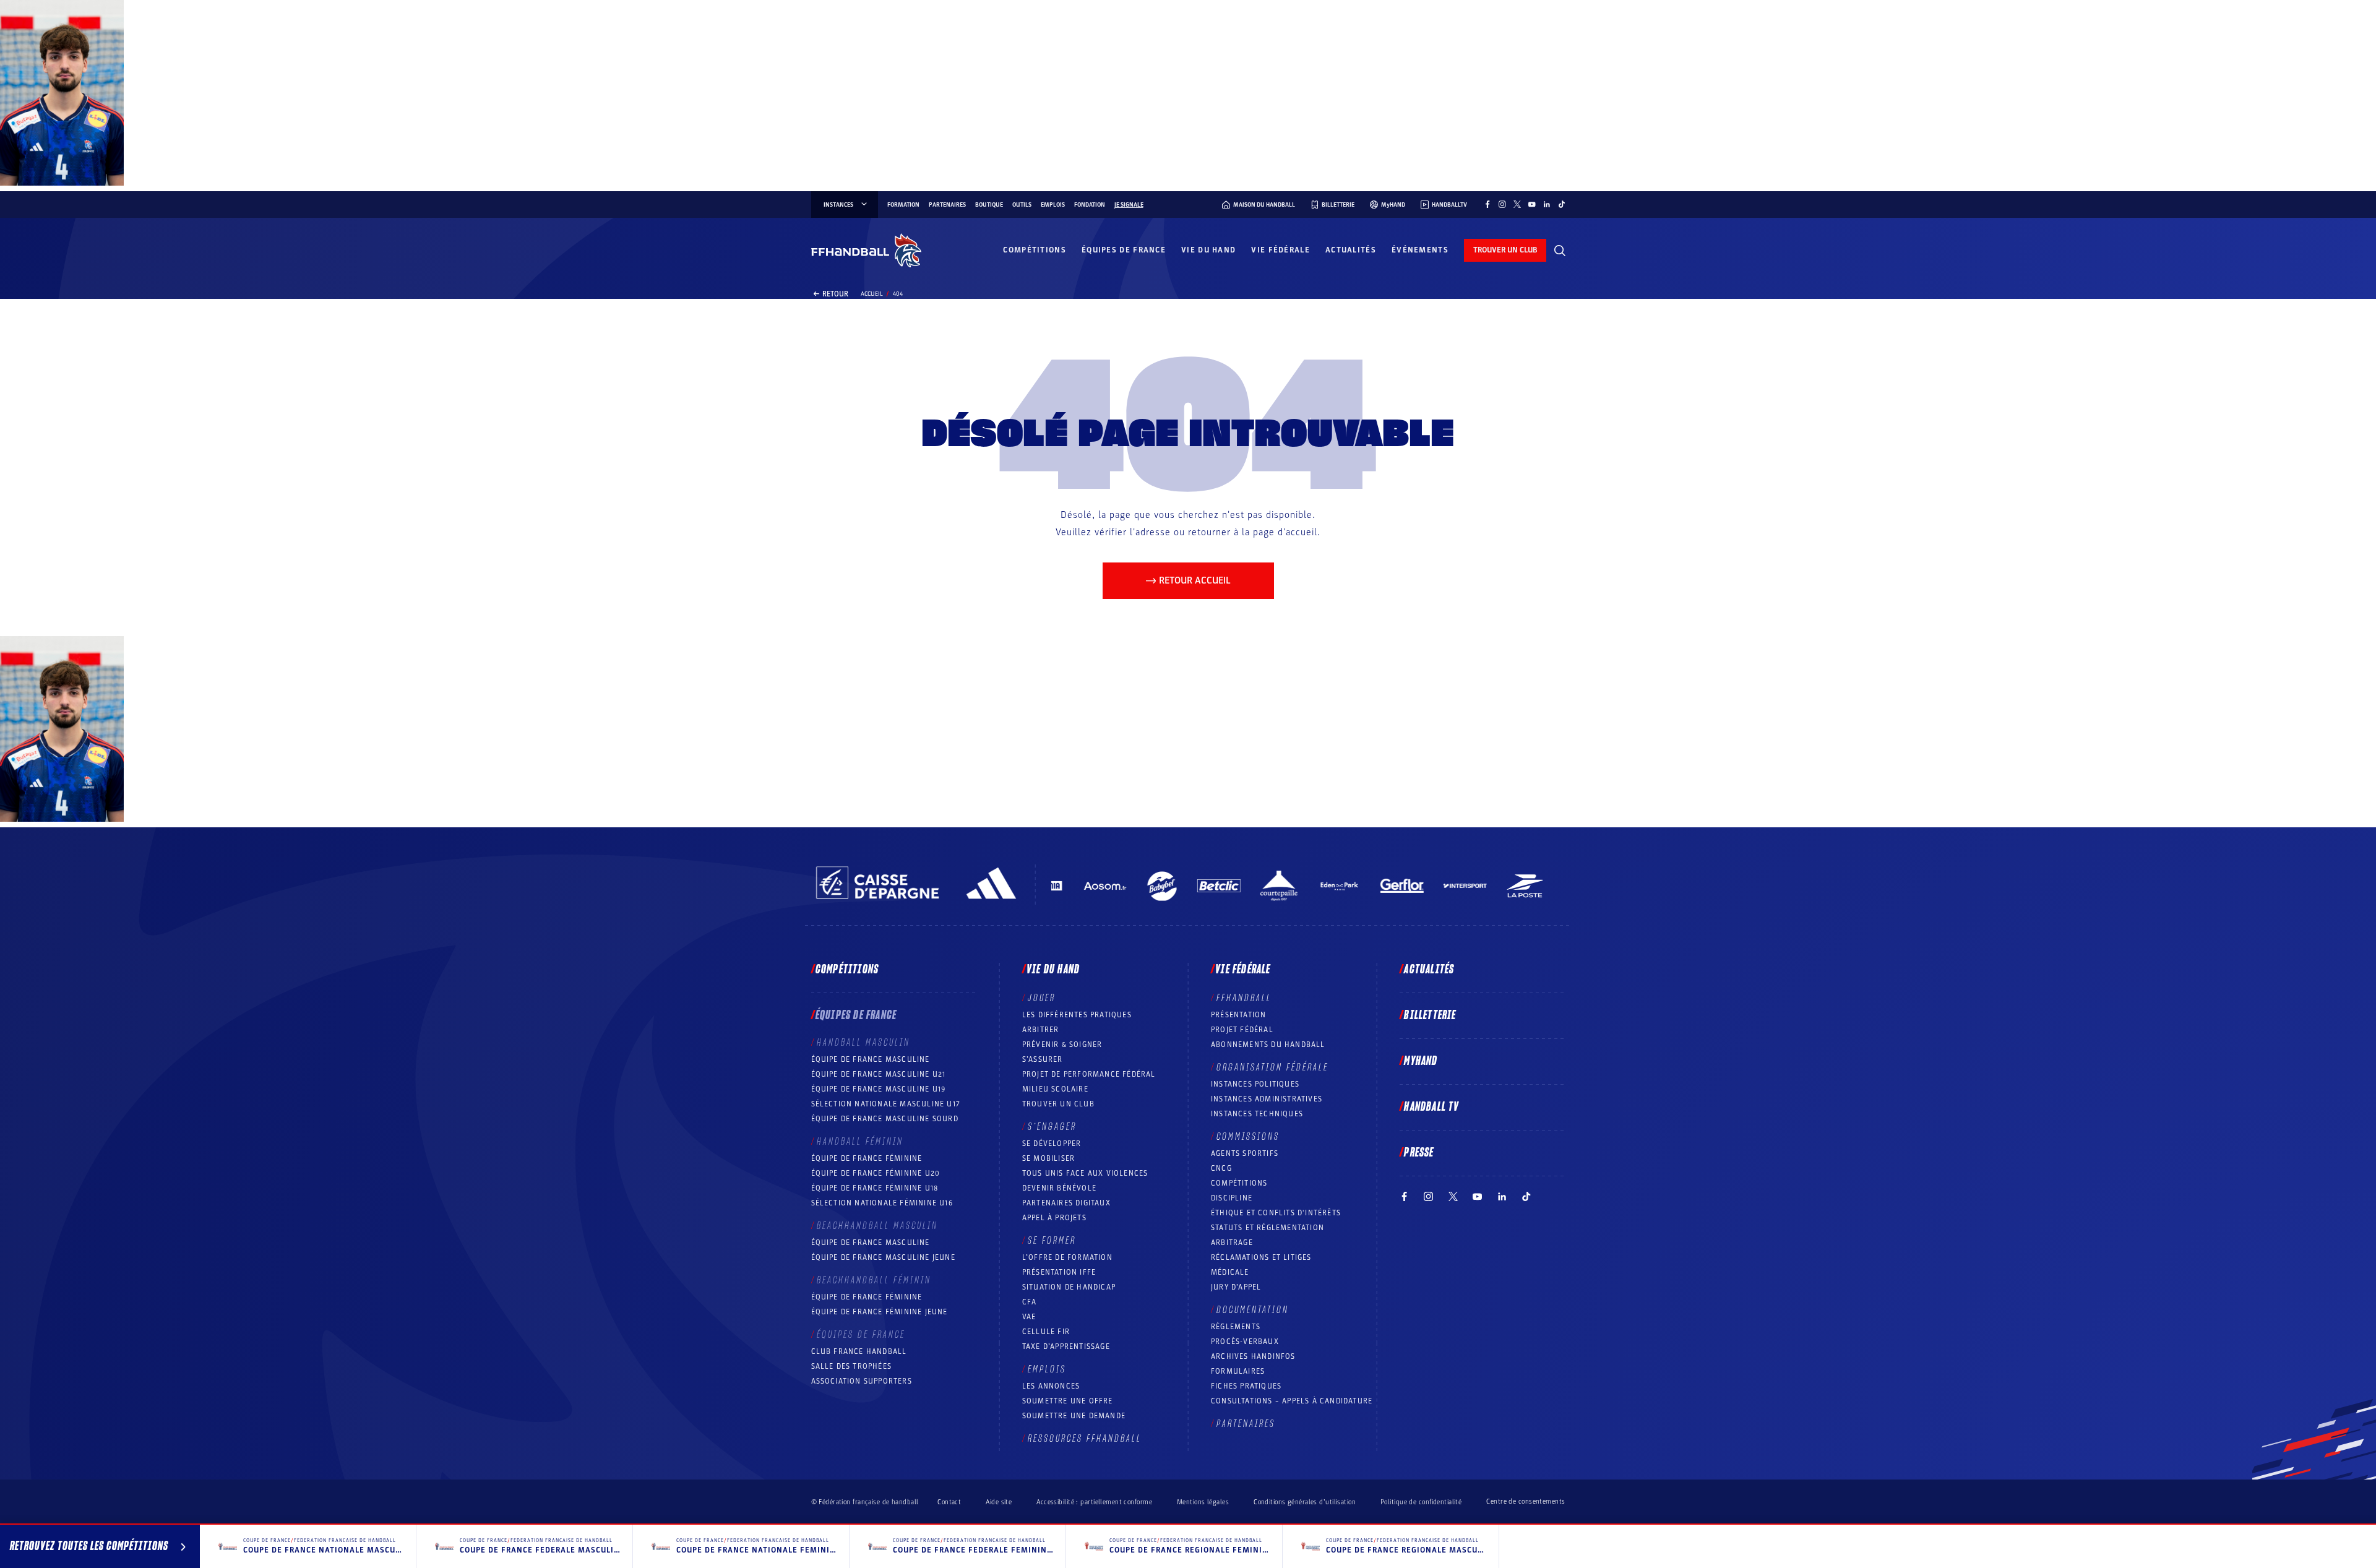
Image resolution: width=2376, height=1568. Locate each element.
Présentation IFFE (1059, 1272)
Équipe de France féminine (867, 1158)
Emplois (1053, 205)
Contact (949, 1502)
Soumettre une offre (1068, 1401)
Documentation (1253, 1310)
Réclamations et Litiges (1261, 1257)
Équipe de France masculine (871, 1059)
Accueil (872, 294)
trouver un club (1505, 250)
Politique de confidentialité (1421, 1502)
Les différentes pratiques (1077, 1015)
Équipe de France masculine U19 (879, 1089)
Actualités (1351, 250)
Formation (903, 205)
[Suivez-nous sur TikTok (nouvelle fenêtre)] (1562, 204)
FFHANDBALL (1244, 998)
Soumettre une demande (1074, 1416)
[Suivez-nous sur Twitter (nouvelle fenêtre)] (1517, 204)
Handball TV (1431, 1107)
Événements (1420, 250)
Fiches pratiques (1246, 1386)
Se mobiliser (1048, 1158)
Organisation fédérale (1272, 1067)
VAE (1029, 1317)
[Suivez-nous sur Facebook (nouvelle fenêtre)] (1487, 204)
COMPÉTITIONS (1239, 1183)
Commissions (1248, 1137)
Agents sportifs (1245, 1153)
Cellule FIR (1046, 1332)
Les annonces (1051, 1386)
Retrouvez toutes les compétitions (89, 1546)
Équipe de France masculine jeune (883, 1257)
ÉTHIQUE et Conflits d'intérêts (1276, 1213)
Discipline (1232, 1198)
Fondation (1090, 205)
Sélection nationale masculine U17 (886, 1104)
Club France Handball (859, 1351)
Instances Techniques (1257, 1114)
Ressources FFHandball (1085, 1439)
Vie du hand (1208, 250)
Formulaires (1238, 1371)
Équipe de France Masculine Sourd (885, 1119)
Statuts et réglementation (1268, 1228)
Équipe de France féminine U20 (876, 1173)
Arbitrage (1232, 1243)
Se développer (1052, 1144)
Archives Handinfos (1253, 1356)
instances (838, 205)
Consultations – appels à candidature (1292, 1401)
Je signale (1129, 205)
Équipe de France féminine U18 (875, 1188)
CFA (1030, 1302)
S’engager (1052, 1127)
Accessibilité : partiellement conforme (1094, 1502)
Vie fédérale (1281, 250)
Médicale (1230, 1272)
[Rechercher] (1560, 251)
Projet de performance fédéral (1089, 1074)
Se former (1052, 1241)
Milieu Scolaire (1055, 1089)
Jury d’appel (1236, 1287)
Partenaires (947, 205)
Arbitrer (1041, 1030)
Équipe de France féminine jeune (880, 1312)
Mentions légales (1203, 1502)
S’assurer (1043, 1059)
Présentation (1238, 1015)
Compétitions (1035, 250)
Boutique (989, 205)
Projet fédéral (1242, 1030)
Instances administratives (1267, 1099)
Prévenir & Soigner (1062, 1045)
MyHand (1421, 1061)
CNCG (1221, 1168)
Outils (1022, 205)
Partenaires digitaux (1066, 1203)
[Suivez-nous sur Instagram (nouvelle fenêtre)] (1502, 204)
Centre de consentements (1526, 1502)
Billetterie (1430, 1015)
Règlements (1236, 1327)
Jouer (1042, 998)
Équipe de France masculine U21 (879, 1074)
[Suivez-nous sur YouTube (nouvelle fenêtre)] (1532, 204)
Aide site (999, 1502)
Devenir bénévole (1059, 1188)
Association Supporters (862, 1381)
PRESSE (1419, 1153)
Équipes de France (1124, 250)
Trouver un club (1058, 1104)
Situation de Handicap (1069, 1287)
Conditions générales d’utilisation (1305, 1502)
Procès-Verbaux (1245, 1342)
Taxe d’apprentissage (1066, 1346)
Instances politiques (1255, 1084)
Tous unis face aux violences (1085, 1173)
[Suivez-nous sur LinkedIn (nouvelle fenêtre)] (1547, 204)
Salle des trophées (852, 1366)
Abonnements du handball (1268, 1045)
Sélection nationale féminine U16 (882, 1203)
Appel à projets (1054, 1218)
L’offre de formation (1067, 1257)
